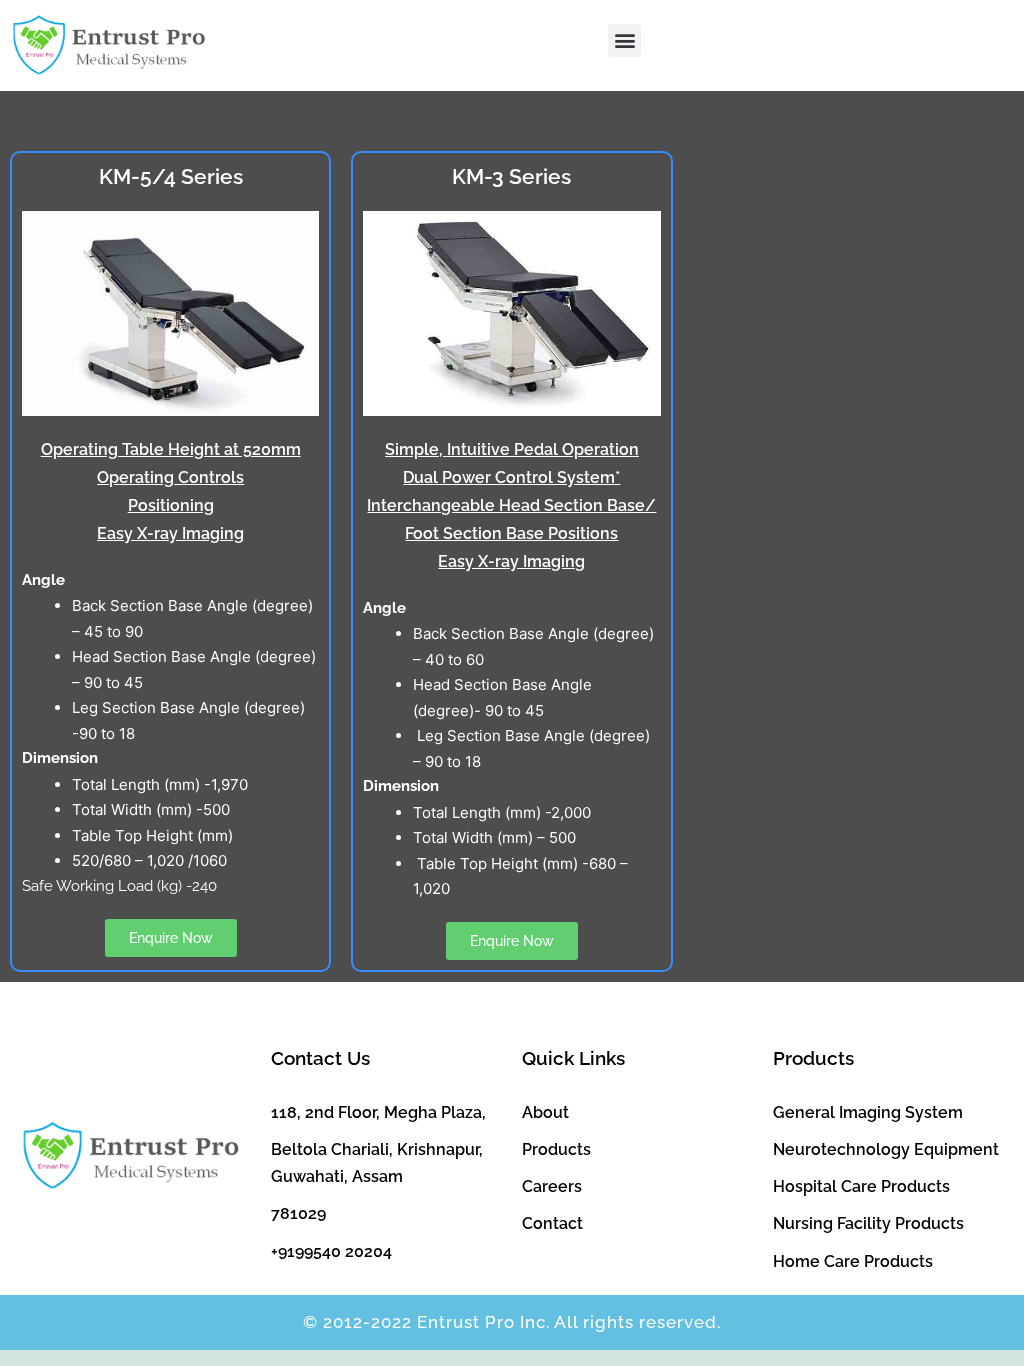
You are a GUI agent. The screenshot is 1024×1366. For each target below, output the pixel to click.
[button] (624, 40)
